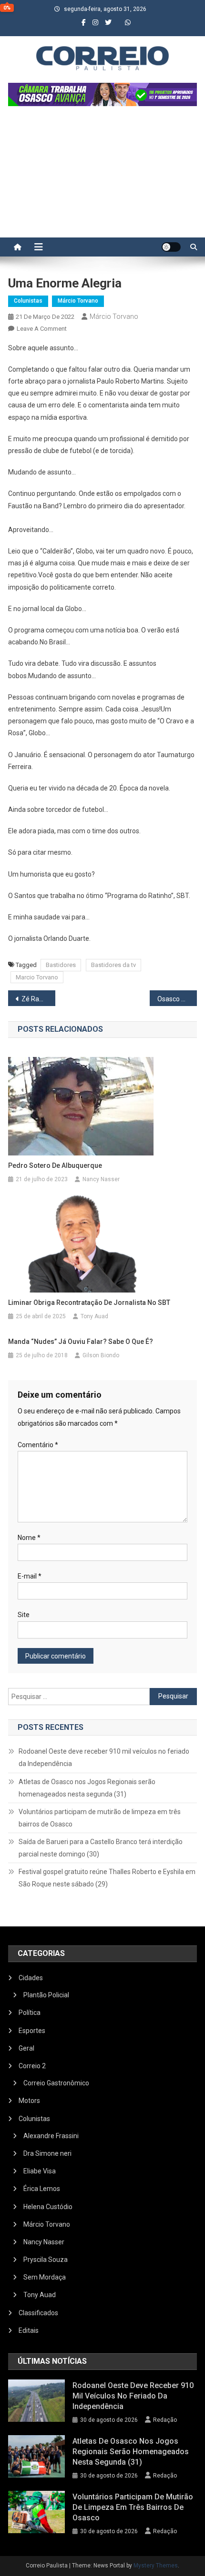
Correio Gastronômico (56, 2083)
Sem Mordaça (45, 2277)
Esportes (32, 2031)
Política (30, 2013)
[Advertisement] (102, 177)
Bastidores (61, 965)
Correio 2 (32, 2066)
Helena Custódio (48, 2207)
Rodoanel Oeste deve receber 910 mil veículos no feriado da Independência (104, 1757)
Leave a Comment (42, 329)
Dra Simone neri (47, 2153)
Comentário (38, 1445)
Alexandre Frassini (51, 2136)
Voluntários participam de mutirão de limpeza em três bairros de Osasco (100, 1818)
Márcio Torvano (78, 301)
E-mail (30, 1576)
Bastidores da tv (113, 965)
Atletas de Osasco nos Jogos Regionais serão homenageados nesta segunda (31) (87, 1788)
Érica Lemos (42, 2189)
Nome (29, 1538)
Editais (29, 2330)
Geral (26, 2048)
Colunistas (28, 301)
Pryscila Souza (46, 2260)
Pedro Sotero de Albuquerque (55, 1165)
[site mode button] (171, 247)
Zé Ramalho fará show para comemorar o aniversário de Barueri (38, 999)
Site (24, 1615)
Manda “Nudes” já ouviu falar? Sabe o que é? (81, 1342)
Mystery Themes (156, 2566)
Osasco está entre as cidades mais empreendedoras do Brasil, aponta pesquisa (177, 999)
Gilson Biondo (101, 1355)
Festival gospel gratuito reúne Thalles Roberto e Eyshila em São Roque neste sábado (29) (107, 1878)
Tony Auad (94, 1316)
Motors (29, 2101)
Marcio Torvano (37, 977)
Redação (165, 2420)
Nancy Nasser (101, 1179)
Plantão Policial (46, 1995)
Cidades (31, 1978)
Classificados (38, 2313)
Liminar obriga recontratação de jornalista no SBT (89, 1303)
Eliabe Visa (40, 2171)
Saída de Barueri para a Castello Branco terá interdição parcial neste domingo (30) (101, 1848)
